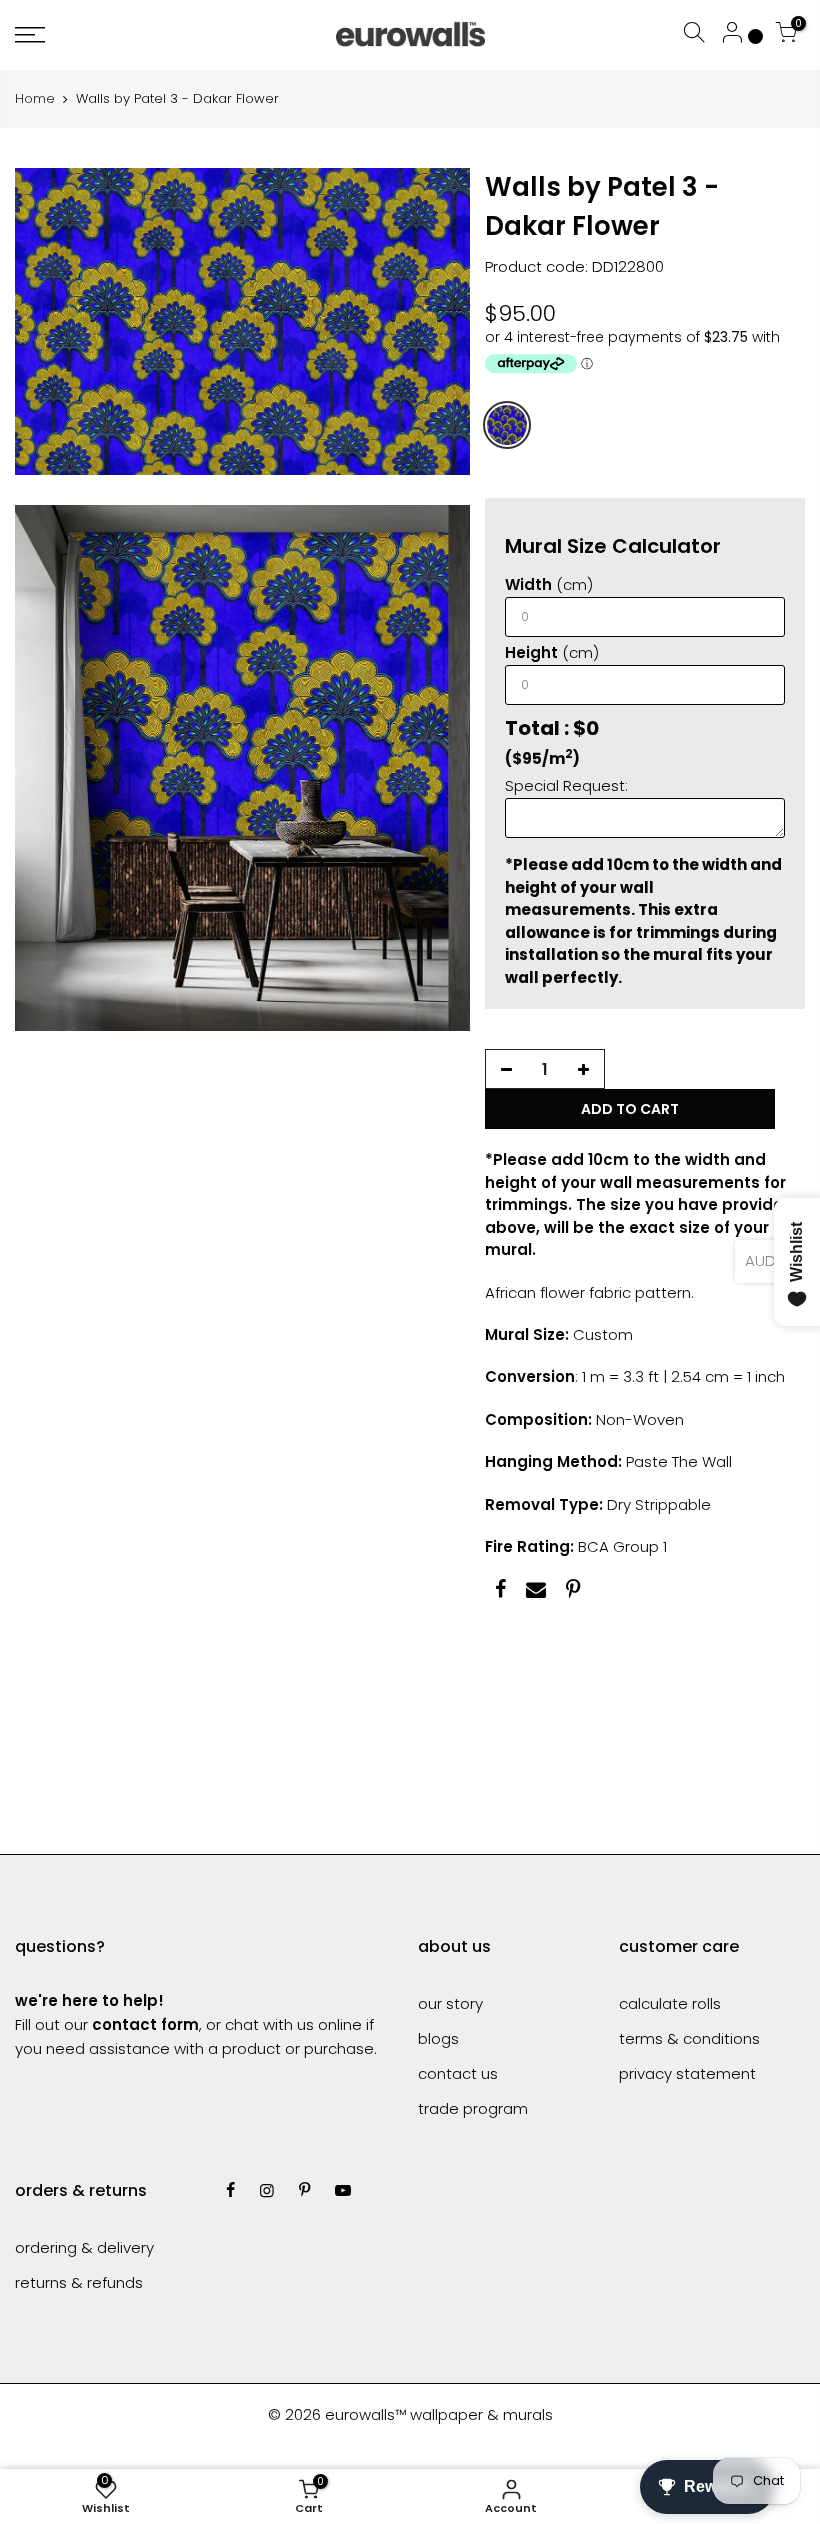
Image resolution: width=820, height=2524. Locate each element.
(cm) (549, 584)
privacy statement (687, 2073)
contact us (458, 2073)
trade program (473, 2108)
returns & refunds (79, 2282)
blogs (438, 2038)
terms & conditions (689, 2038)
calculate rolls (670, 2003)
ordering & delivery (84, 2247)
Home (35, 99)
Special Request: (566, 785)
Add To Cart (630, 1109)
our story (450, 2003)
